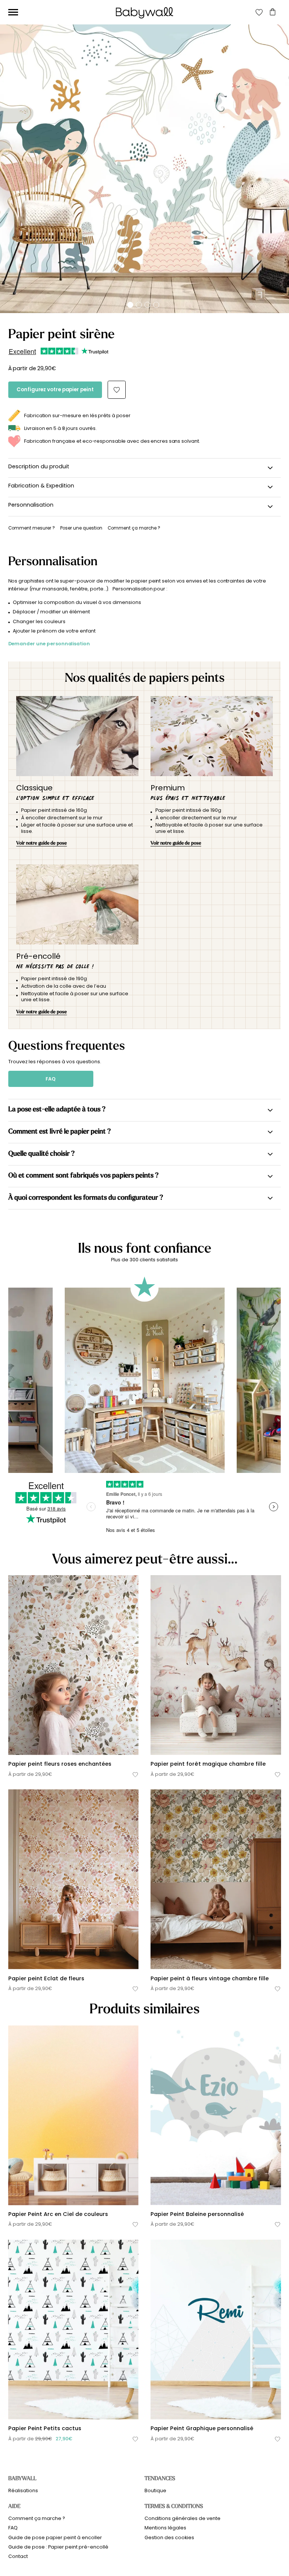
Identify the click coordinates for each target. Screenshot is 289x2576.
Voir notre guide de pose (42, 843)
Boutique (155, 2490)
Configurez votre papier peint (55, 390)
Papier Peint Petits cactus (45, 2428)
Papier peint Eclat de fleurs (46, 1978)
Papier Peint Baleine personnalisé (197, 2214)
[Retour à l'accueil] (144, 13)
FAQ (51, 1079)
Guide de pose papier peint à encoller (55, 2537)
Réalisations (23, 2490)
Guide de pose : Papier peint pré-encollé (58, 2547)
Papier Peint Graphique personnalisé (202, 2428)
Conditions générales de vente (183, 2518)
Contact (18, 2556)
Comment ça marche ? (37, 2518)
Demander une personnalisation (49, 644)
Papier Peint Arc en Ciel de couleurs (58, 2214)
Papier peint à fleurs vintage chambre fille (210, 1978)
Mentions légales (165, 2528)
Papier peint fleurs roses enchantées (60, 1764)
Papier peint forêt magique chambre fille (208, 1764)
